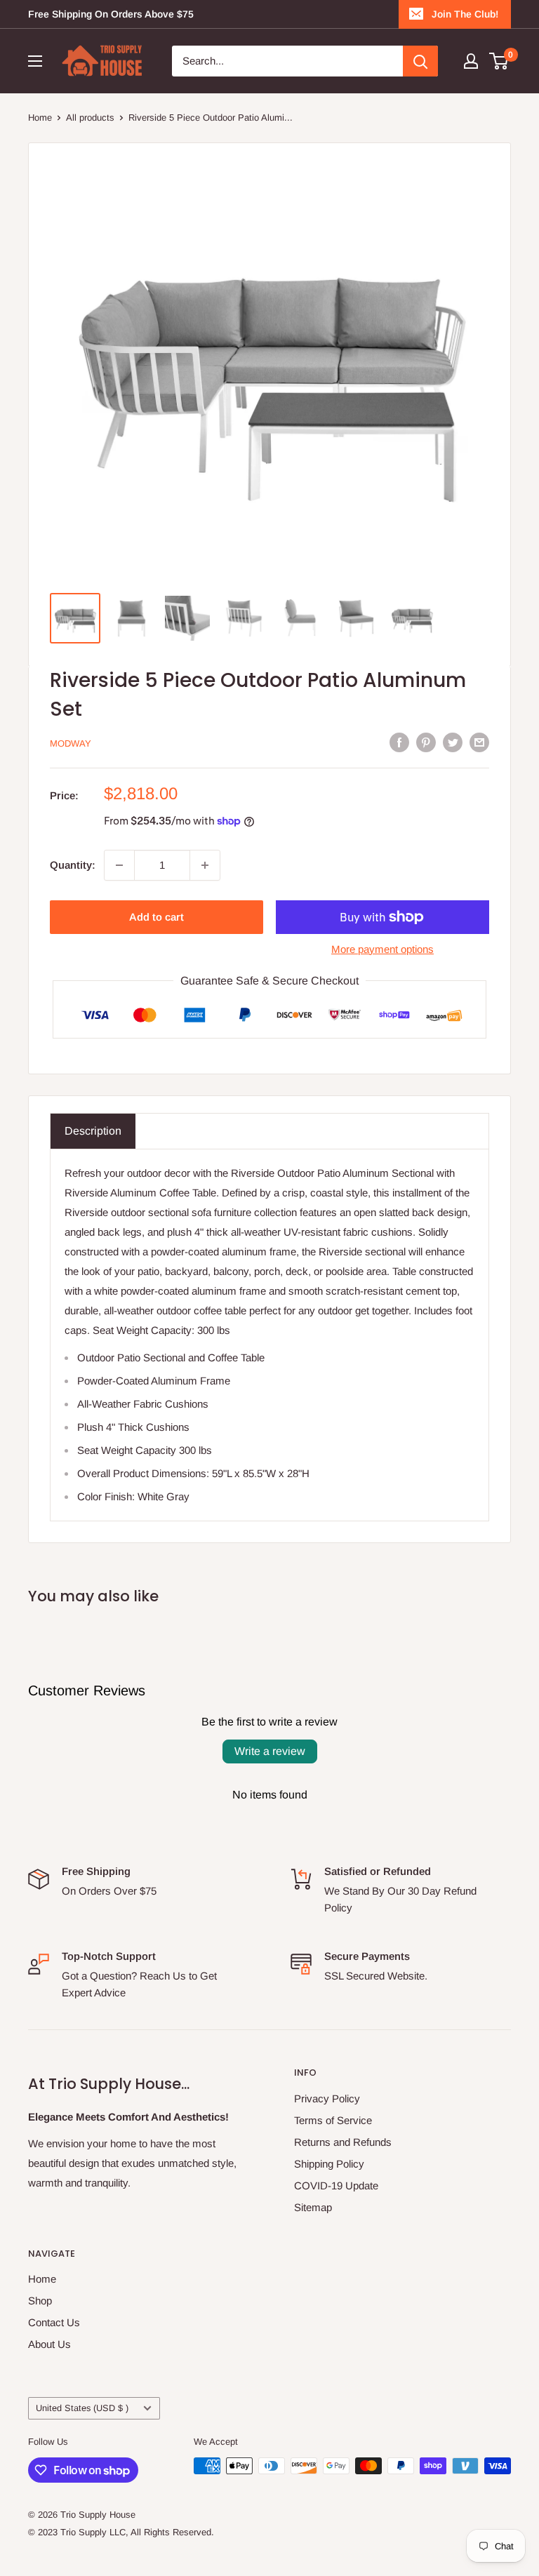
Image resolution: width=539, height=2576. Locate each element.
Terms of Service (333, 2120)
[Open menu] (35, 61)
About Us (49, 2344)
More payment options (382, 949)
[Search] (420, 61)
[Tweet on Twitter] (453, 742)
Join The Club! (465, 14)
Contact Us (54, 2322)
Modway (71, 743)
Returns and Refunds (343, 2142)
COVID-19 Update (336, 2185)
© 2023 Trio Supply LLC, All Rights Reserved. (121, 2532)
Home (40, 118)
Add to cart (157, 917)
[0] (499, 61)
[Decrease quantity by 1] (119, 865)
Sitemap (313, 2207)
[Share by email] (479, 742)
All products (90, 118)
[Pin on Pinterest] (426, 742)
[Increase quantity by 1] (205, 865)
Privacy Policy (327, 2098)
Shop (40, 2301)
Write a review (270, 1751)
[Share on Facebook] (399, 742)
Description (93, 1131)
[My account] (471, 61)
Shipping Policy (329, 2164)
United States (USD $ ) (82, 2408)
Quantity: (73, 865)
